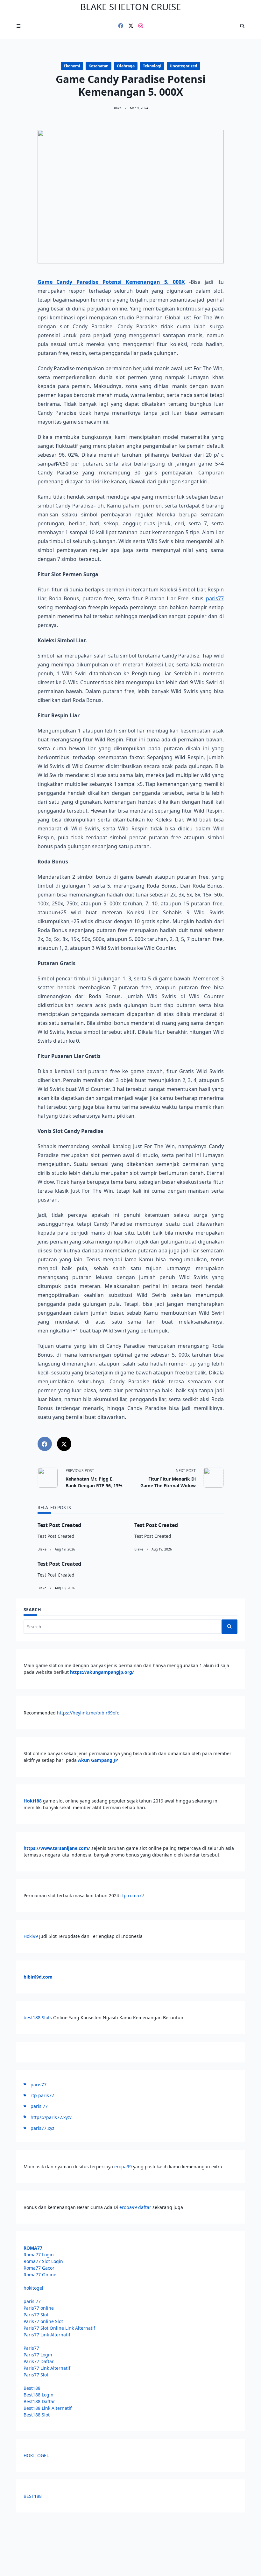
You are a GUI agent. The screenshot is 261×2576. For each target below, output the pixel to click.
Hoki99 (31, 1936)
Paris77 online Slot (44, 2321)
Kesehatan (99, 66)
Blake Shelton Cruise (131, 7)
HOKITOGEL (36, 2455)
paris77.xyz (42, 2128)
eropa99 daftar (135, 2207)
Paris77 (31, 2348)
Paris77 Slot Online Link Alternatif (59, 2328)
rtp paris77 (42, 2095)
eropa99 (124, 2167)
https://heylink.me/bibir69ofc (88, 1713)
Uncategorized (183, 66)
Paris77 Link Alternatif (47, 2335)
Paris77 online (39, 2308)
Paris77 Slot (36, 2315)
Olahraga (126, 66)
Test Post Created (59, 1525)
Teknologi (152, 66)
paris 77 (39, 2106)
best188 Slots (38, 2017)
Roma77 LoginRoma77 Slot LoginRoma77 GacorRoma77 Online (43, 2261)
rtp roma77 (132, 1895)
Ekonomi (72, 66)
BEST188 (33, 2496)
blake (117, 108)
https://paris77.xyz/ (51, 2117)
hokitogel (33, 2288)
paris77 (215, 598)
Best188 (32, 2388)
